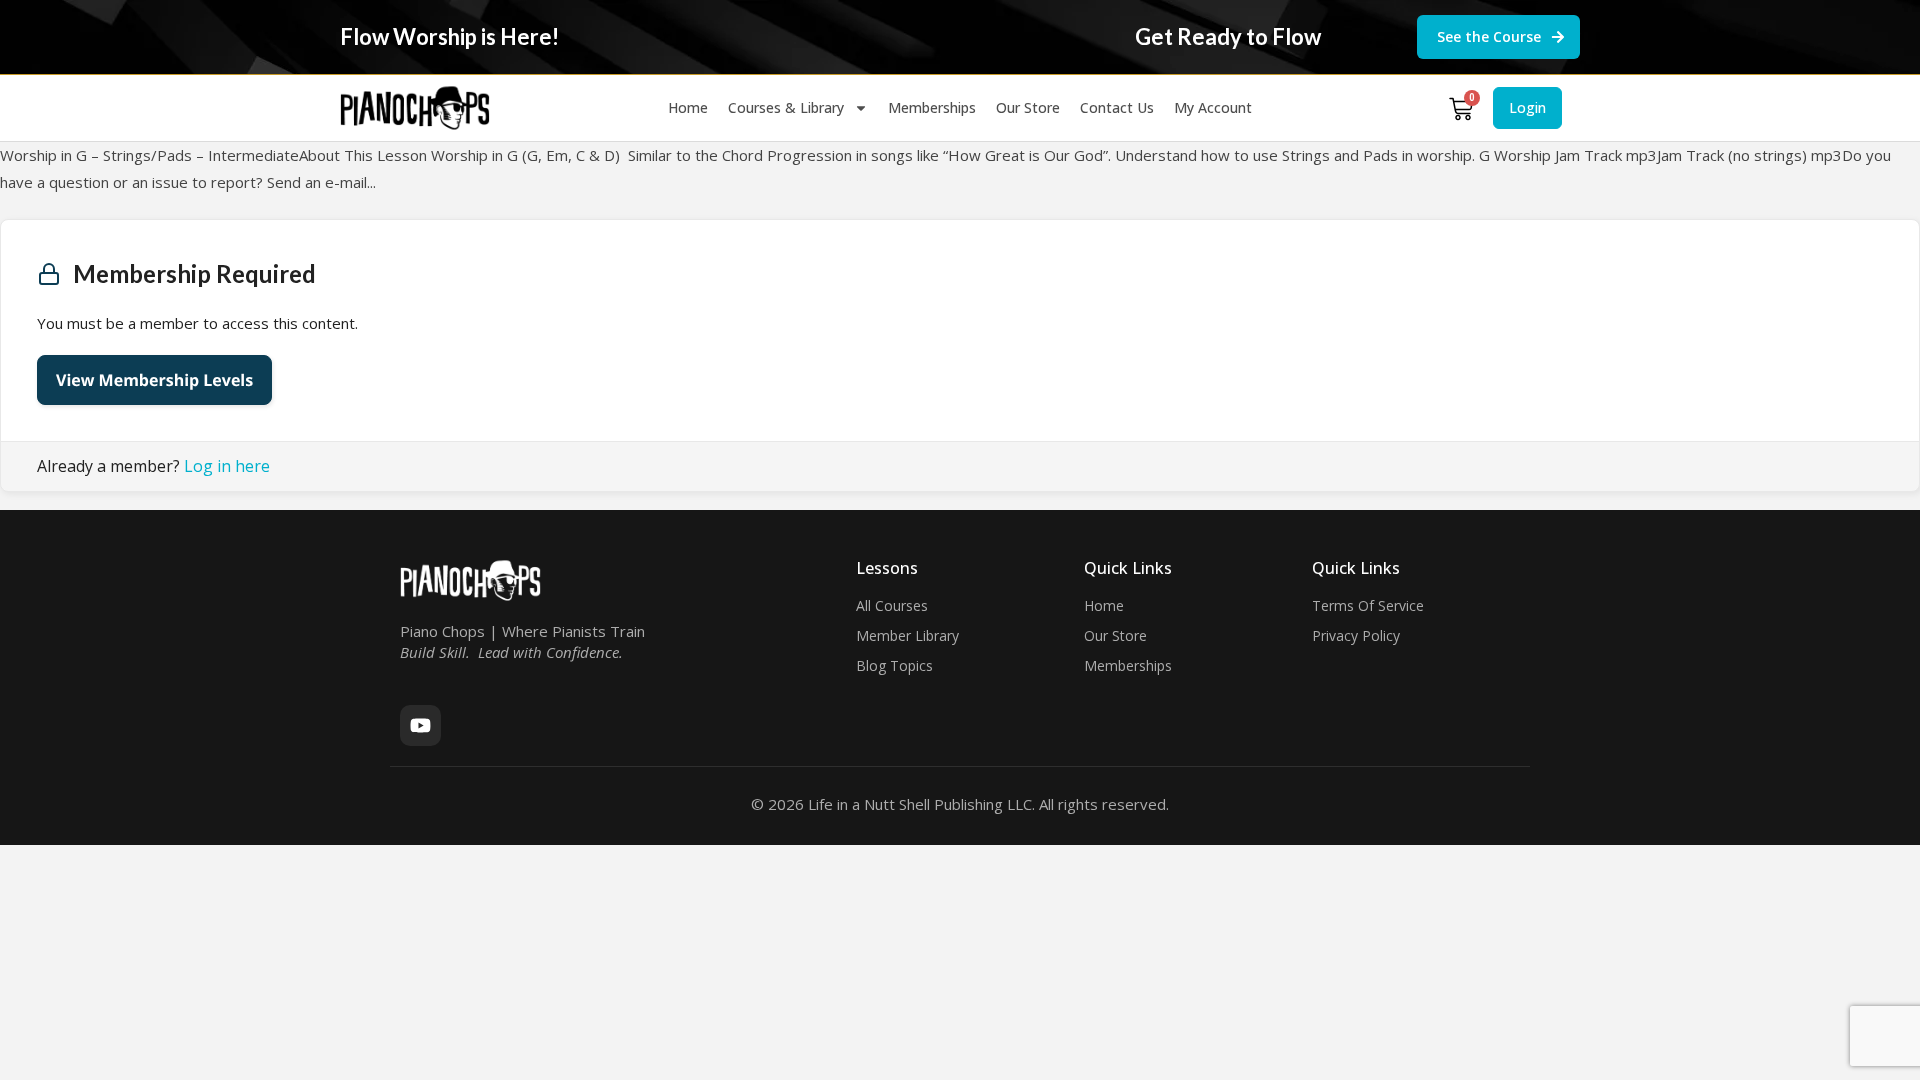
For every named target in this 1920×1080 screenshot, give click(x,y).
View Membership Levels (154, 380)
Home (688, 107)
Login (1527, 107)
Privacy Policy (1356, 635)
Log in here (227, 466)
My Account (1213, 107)
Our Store (1028, 107)
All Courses (892, 605)
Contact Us (1117, 107)
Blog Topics (894, 665)
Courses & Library (786, 107)
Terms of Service (1368, 605)
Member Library (907, 635)
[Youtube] (420, 725)
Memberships (932, 107)
